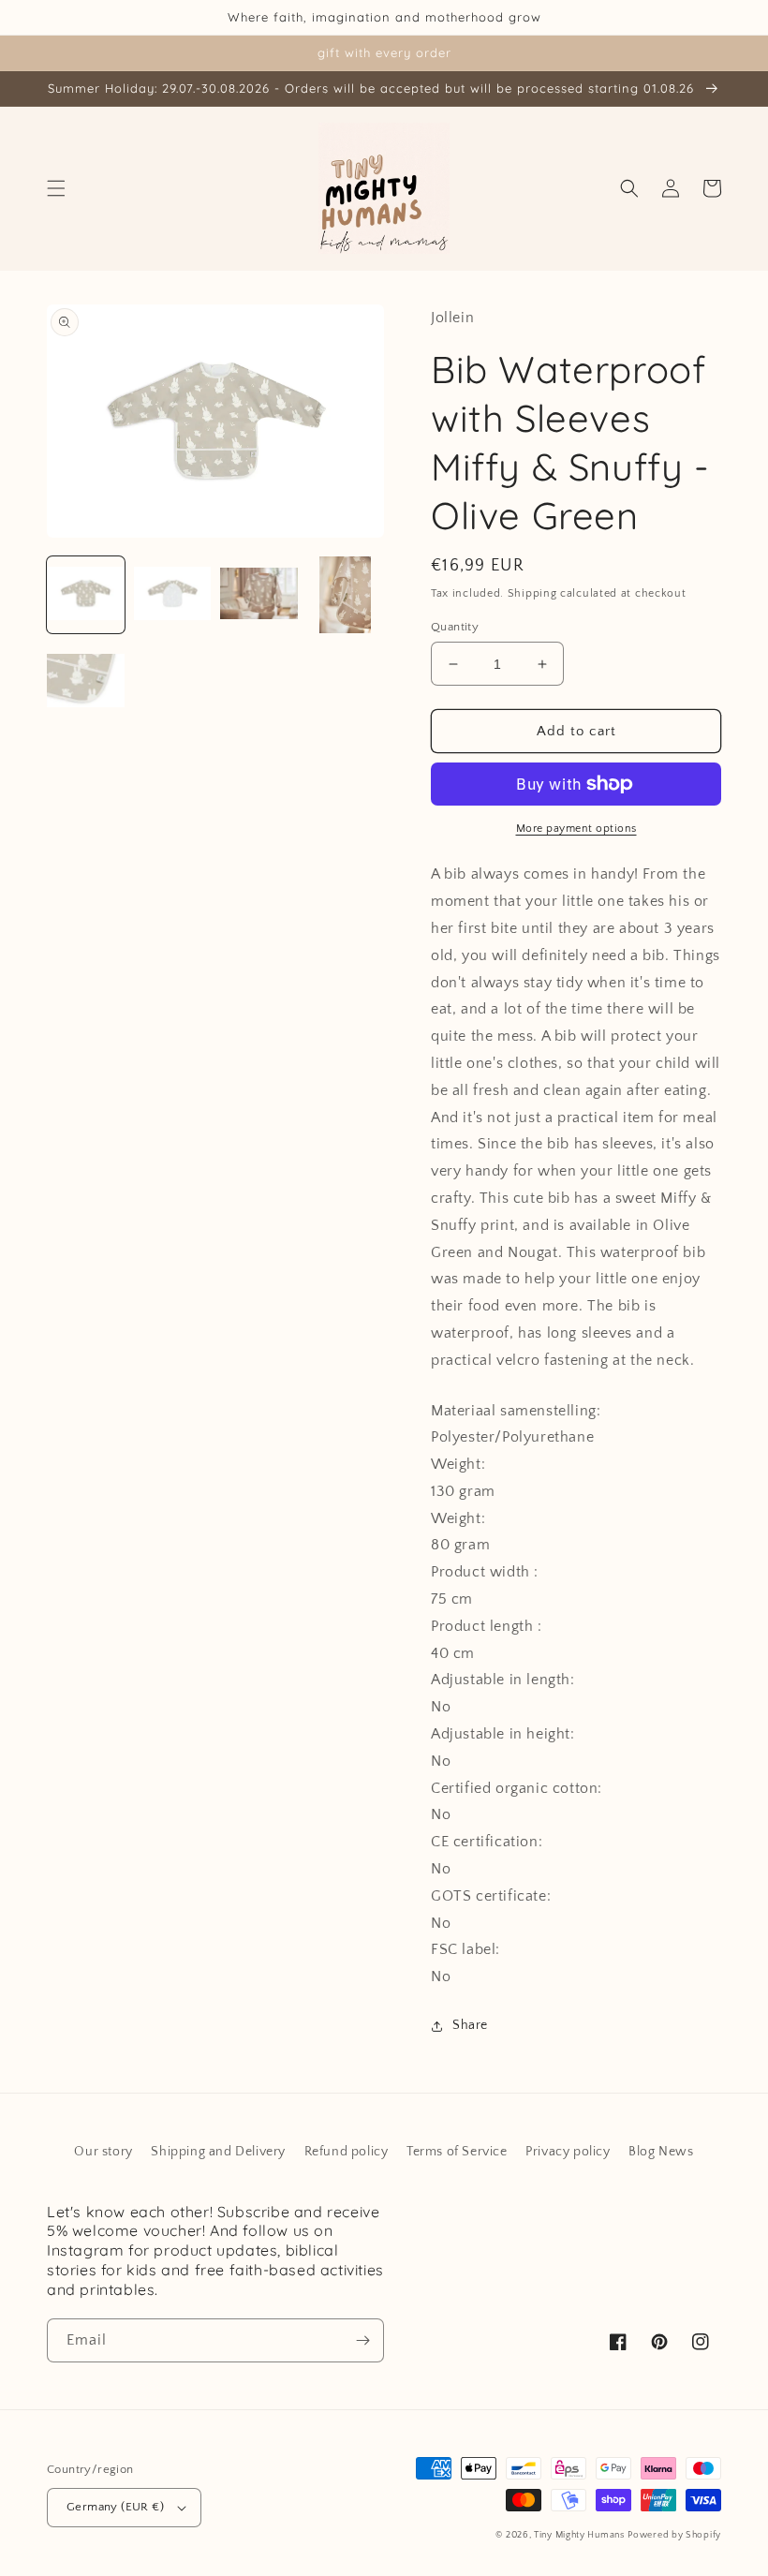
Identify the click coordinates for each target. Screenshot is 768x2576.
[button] (56, 188)
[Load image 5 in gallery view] (86, 681)
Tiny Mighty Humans (579, 2535)
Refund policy (347, 2152)
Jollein (452, 318)
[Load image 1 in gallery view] (86, 595)
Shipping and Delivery (218, 2152)
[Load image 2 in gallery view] (173, 595)
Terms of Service (457, 2152)
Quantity (455, 627)
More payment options (576, 829)
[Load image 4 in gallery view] (346, 595)
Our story (103, 2152)
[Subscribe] (362, 2340)
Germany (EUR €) (115, 2507)
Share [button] (470, 2025)
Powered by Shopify (674, 2535)
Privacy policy (568, 2152)
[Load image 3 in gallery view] (259, 595)
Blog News (661, 2152)
